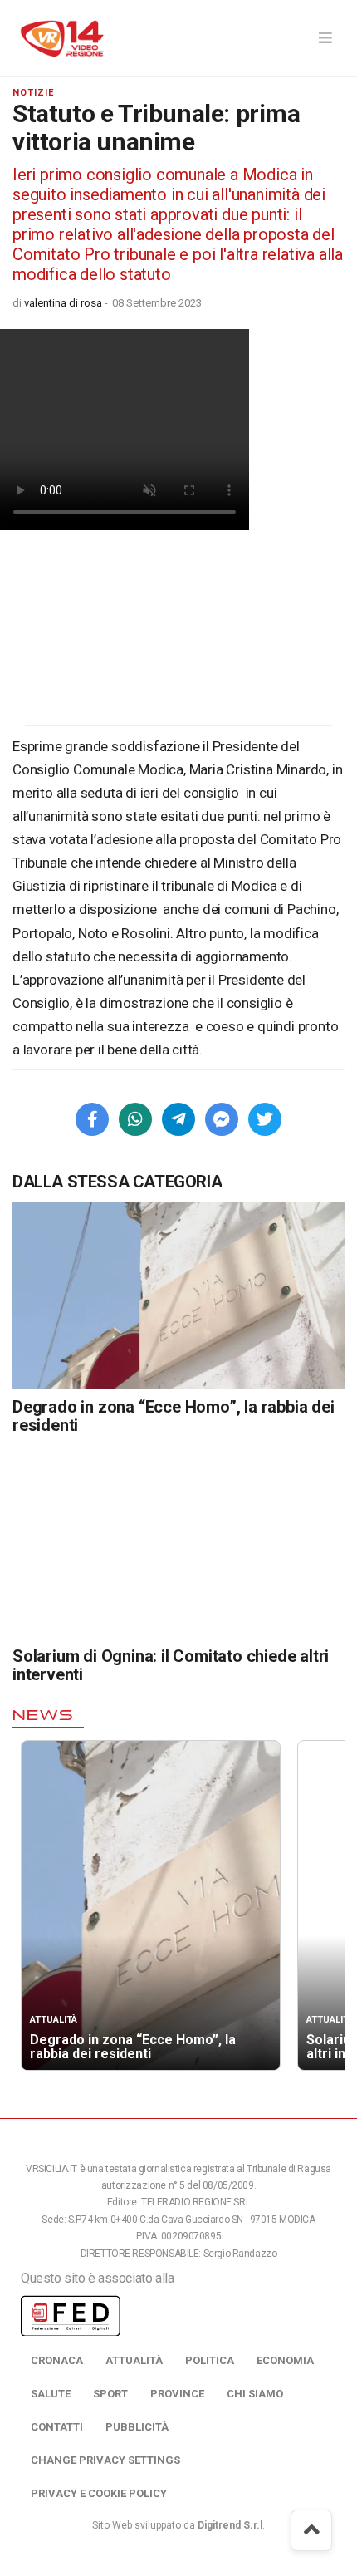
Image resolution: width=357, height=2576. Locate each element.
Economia (285, 2360)
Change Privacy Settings (105, 2460)
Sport (110, 2394)
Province (177, 2394)
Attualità (134, 2360)
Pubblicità (137, 2427)
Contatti (57, 2427)
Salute (51, 2394)
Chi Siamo (255, 2394)
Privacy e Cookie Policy (99, 2493)
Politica (210, 2360)
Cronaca (57, 2360)
